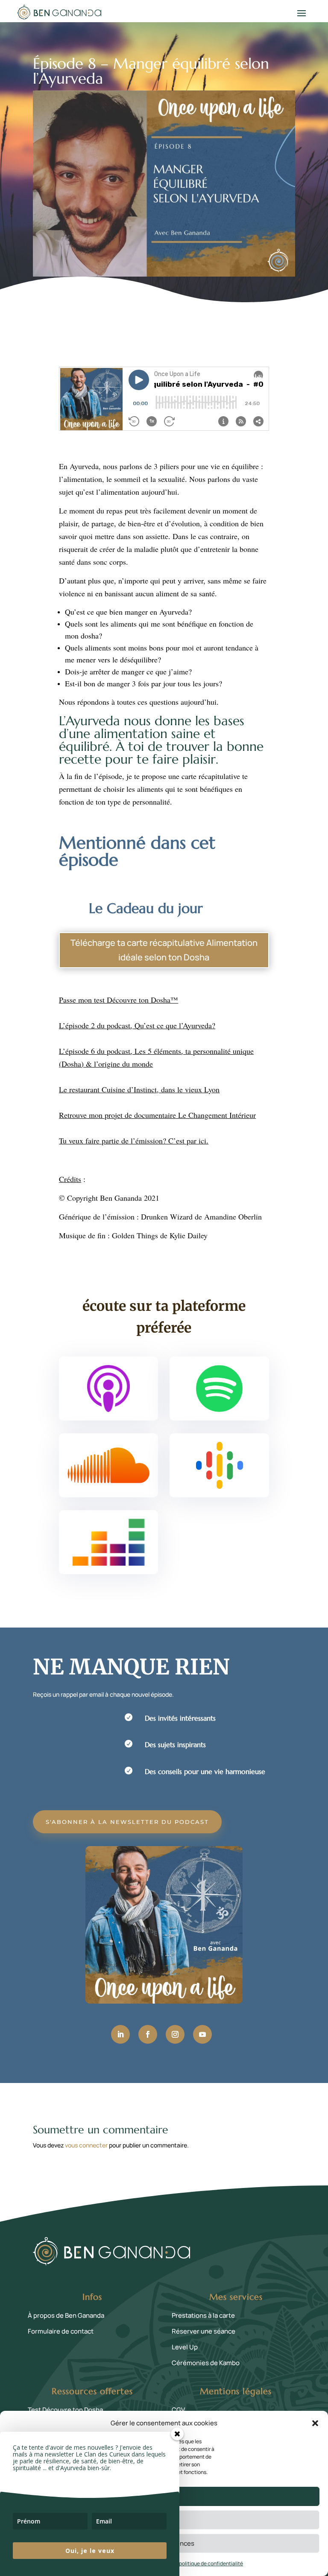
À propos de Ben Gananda (66, 2315)
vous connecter (86, 2145)
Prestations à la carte (203, 2315)
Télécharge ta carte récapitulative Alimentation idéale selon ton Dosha (164, 950)
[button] (315, 2423)
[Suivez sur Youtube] (202, 2034)
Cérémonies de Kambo (206, 2363)
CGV (178, 2410)
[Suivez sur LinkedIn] (120, 2034)
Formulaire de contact (61, 2331)
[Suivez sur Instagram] (175, 2034)
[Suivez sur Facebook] (148, 2034)
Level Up (185, 2347)
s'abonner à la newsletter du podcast (127, 1822)
